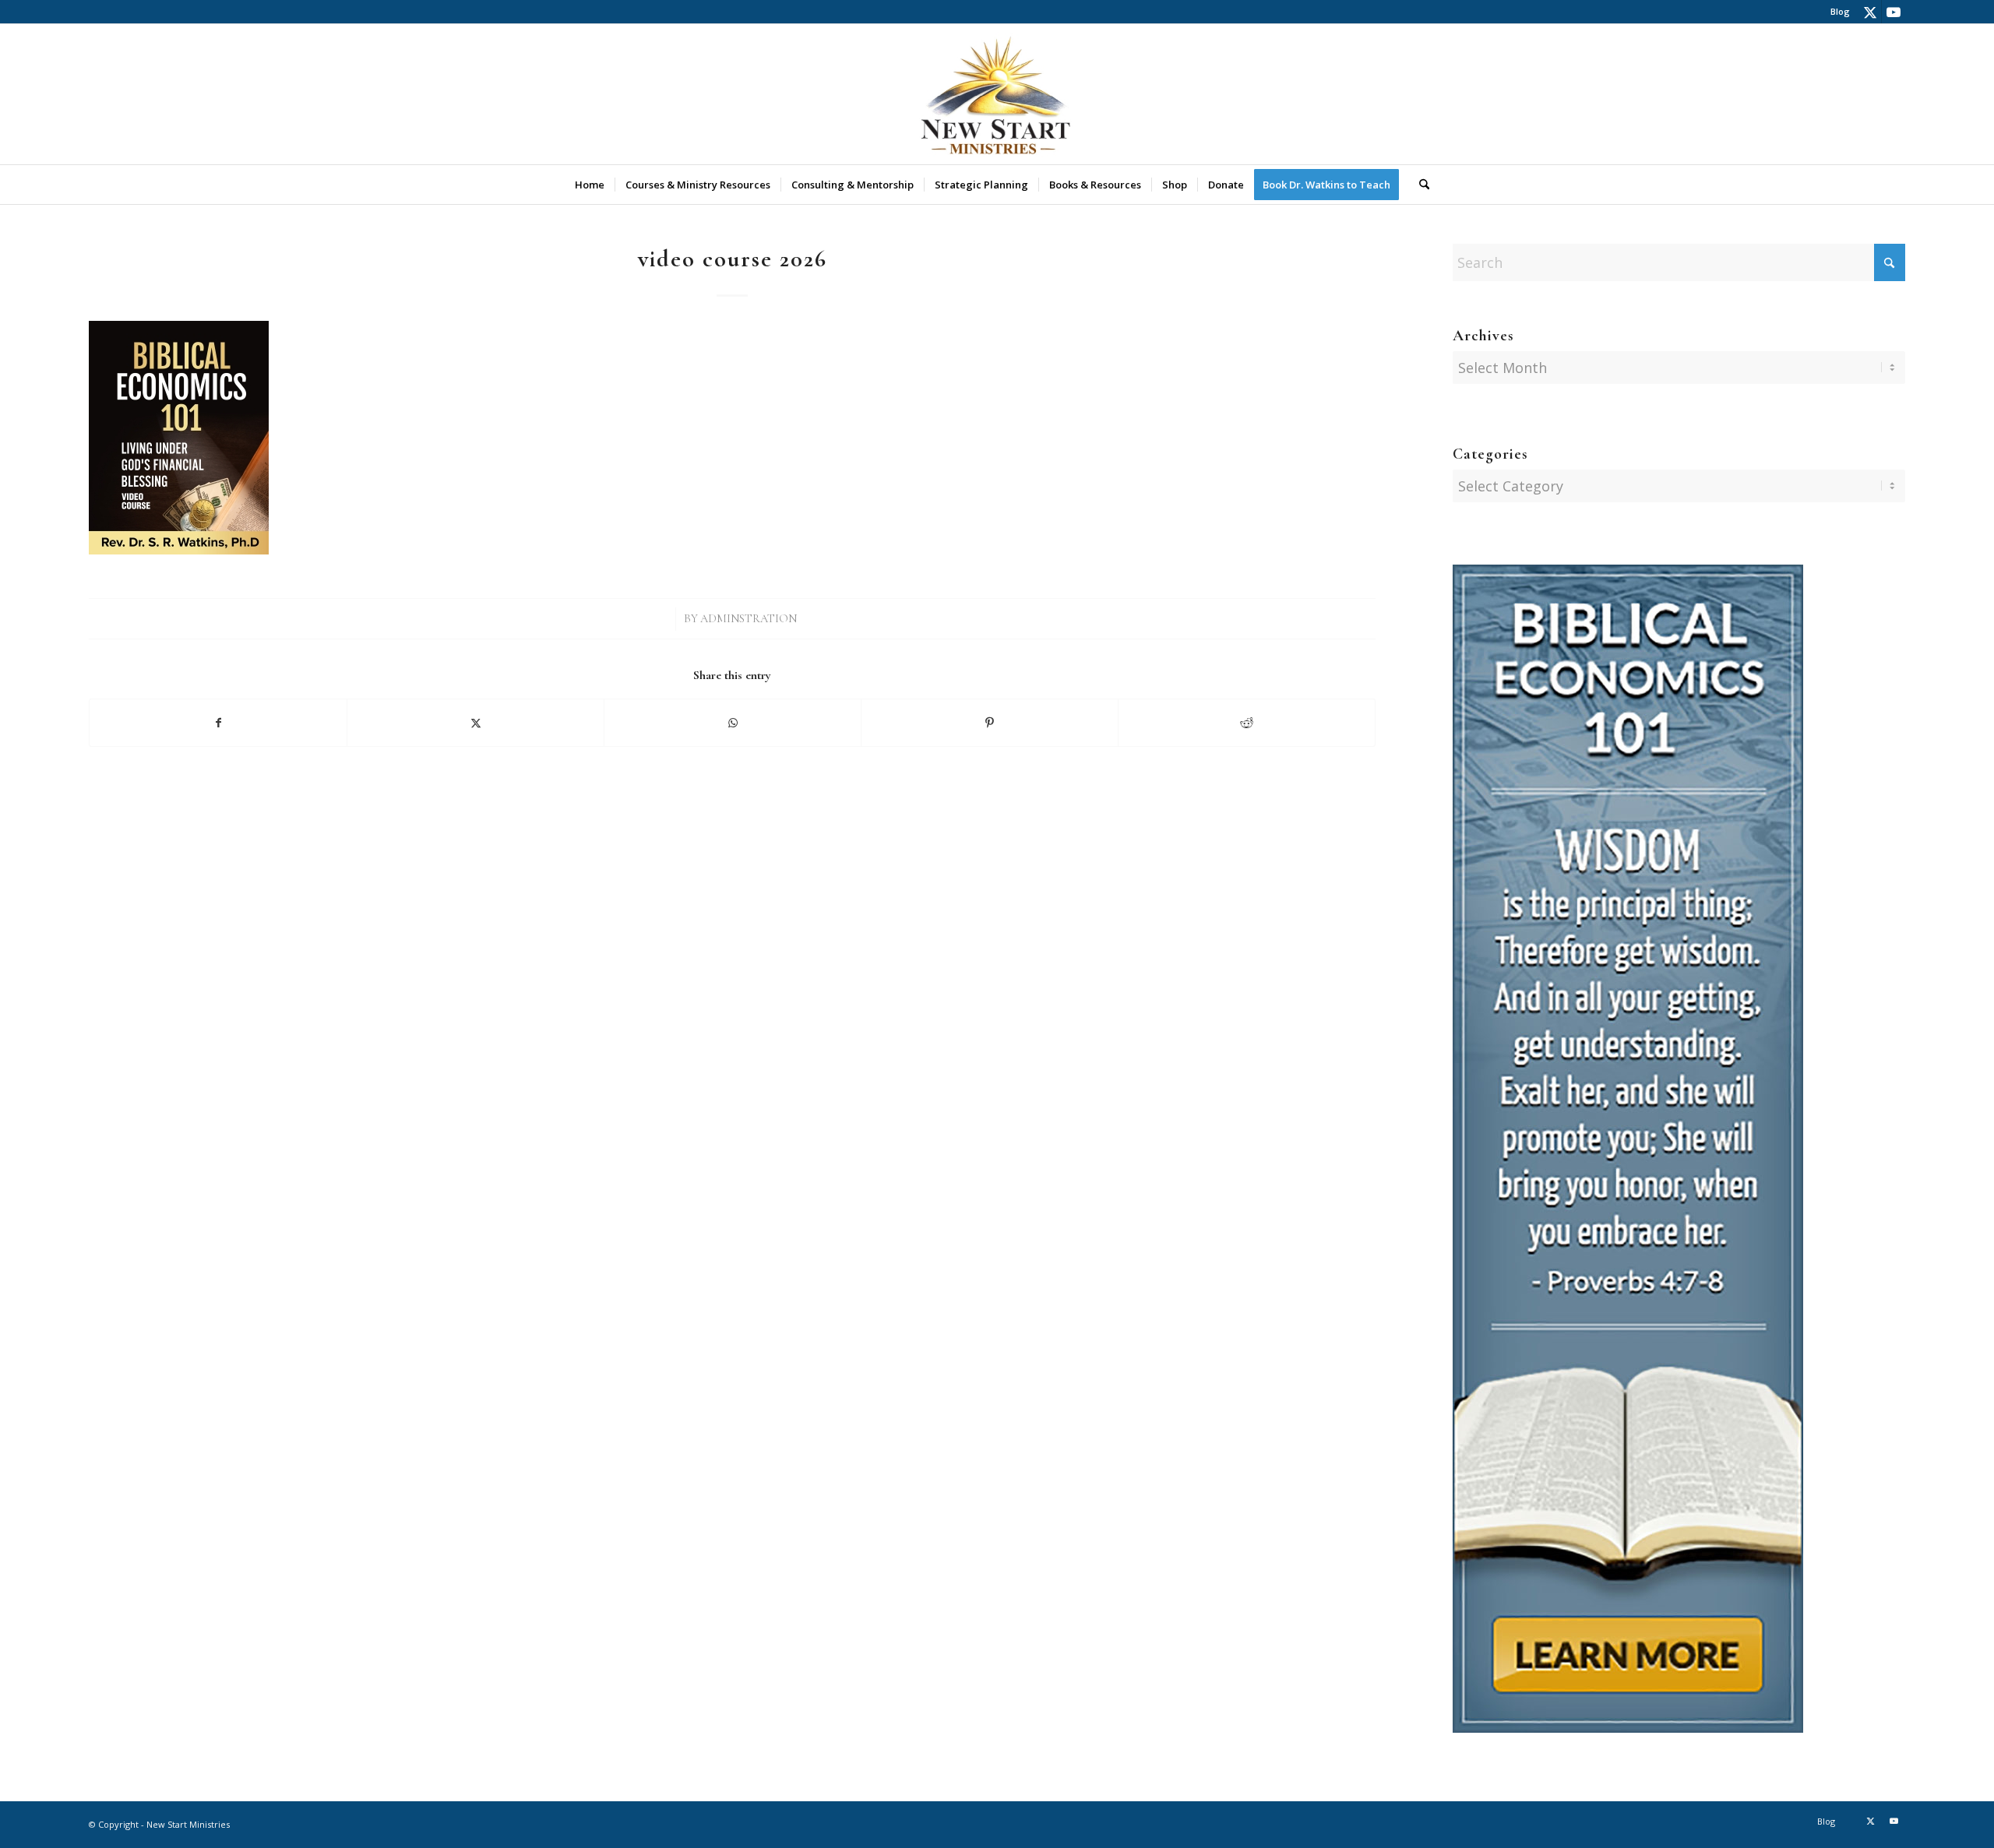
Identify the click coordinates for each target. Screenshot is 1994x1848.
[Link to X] (1870, 12)
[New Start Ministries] (997, 94)
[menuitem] (1836, 12)
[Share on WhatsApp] (733, 723)
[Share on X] (476, 723)
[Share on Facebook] (218, 723)
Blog (1840, 11)
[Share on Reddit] (1247, 723)
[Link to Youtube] (1894, 12)
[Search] (1419, 185)
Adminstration (749, 619)
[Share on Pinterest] (990, 723)
